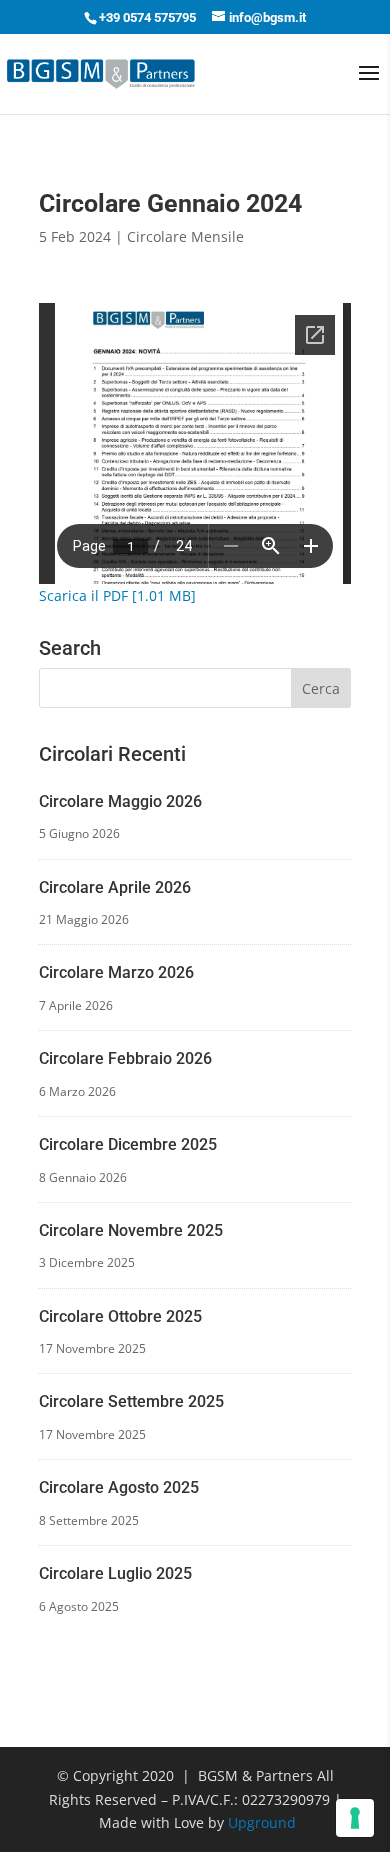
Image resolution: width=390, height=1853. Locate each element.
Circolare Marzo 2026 (116, 972)
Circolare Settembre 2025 (131, 1401)
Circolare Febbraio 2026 (125, 1058)
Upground (262, 1822)
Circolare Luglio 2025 (115, 1573)
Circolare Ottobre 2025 (120, 1316)
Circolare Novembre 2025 (131, 1230)
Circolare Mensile (185, 236)
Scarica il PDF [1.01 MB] (117, 595)
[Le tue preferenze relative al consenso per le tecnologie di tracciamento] (355, 1818)
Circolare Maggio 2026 (120, 801)
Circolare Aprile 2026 (115, 887)
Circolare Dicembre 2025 (128, 1144)
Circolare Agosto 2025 (119, 1487)
